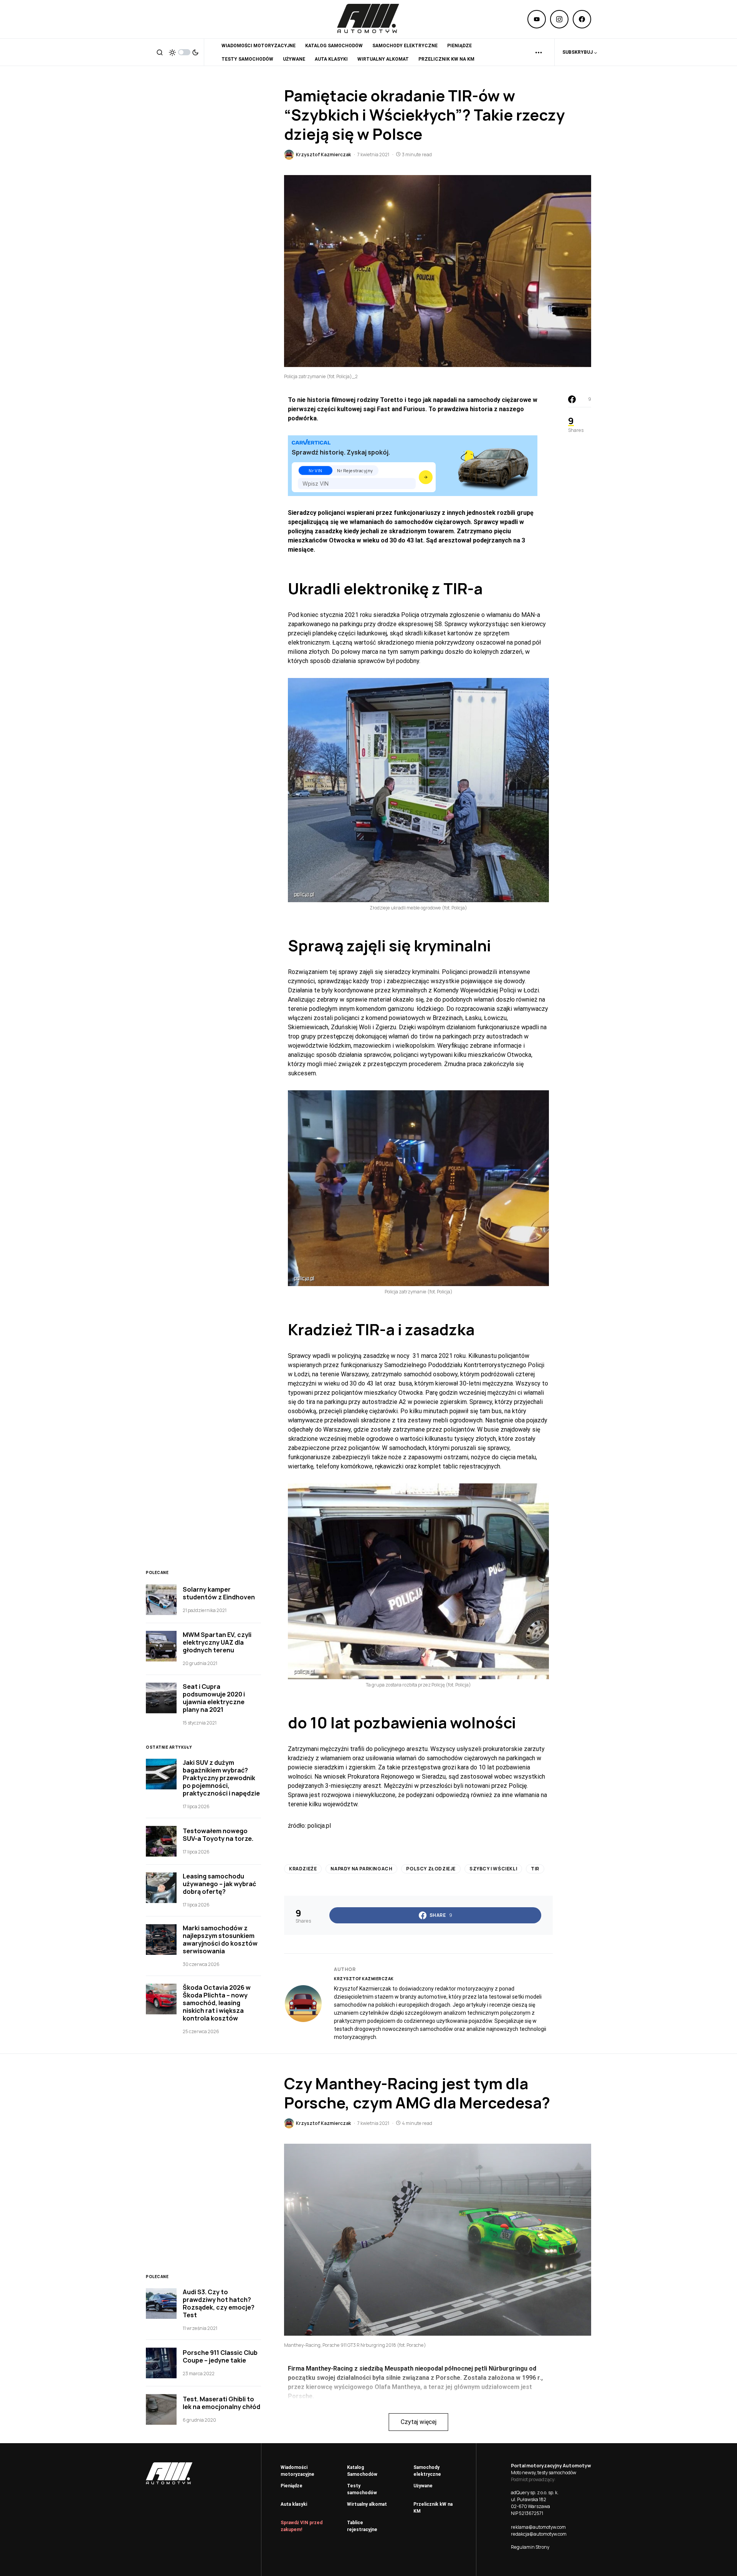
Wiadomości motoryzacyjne (297, 2471)
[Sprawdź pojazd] (426, 477)
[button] (160, 52)
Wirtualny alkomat (367, 2504)
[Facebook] (582, 19)
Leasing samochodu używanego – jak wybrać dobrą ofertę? (219, 1884)
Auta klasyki (294, 2504)
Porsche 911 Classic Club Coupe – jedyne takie (220, 2356)
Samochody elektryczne (427, 2471)
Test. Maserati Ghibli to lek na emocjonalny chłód (221, 2403)
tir (535, 1869)
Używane (423, 2486)
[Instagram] (559, 19)
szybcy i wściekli (493, 1869)
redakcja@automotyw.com (539, 2534)
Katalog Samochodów (362, 2471)
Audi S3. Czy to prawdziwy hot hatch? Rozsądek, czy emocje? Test (219, 2303)
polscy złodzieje (431, 1869)
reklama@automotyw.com (538, 2527)
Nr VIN (315, 470)
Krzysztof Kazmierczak (364, 1979)
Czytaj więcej (419, 2422)
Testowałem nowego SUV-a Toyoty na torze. (218, 1835)
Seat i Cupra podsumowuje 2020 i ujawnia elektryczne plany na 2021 (214, 1698)
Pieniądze (292, 2486)
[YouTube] (537, 19)
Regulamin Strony (530, 2547)
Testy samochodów (362, 2489)
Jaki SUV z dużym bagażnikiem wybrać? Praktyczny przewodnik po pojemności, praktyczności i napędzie (221, 1778)
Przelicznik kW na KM (433, 2508)
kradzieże (303, 1869)
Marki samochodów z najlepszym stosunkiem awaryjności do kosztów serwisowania (220, 1939)
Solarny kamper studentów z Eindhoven (219, 1593)
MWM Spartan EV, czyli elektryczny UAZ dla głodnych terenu (217, 1642)
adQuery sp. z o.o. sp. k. (535, 2493)
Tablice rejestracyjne (362, 2526)
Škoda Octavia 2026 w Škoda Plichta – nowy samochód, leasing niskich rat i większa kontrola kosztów (217, 2003)
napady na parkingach (361, 1869)
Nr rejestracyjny (355, 470)
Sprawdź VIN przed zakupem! (302, 2526)
